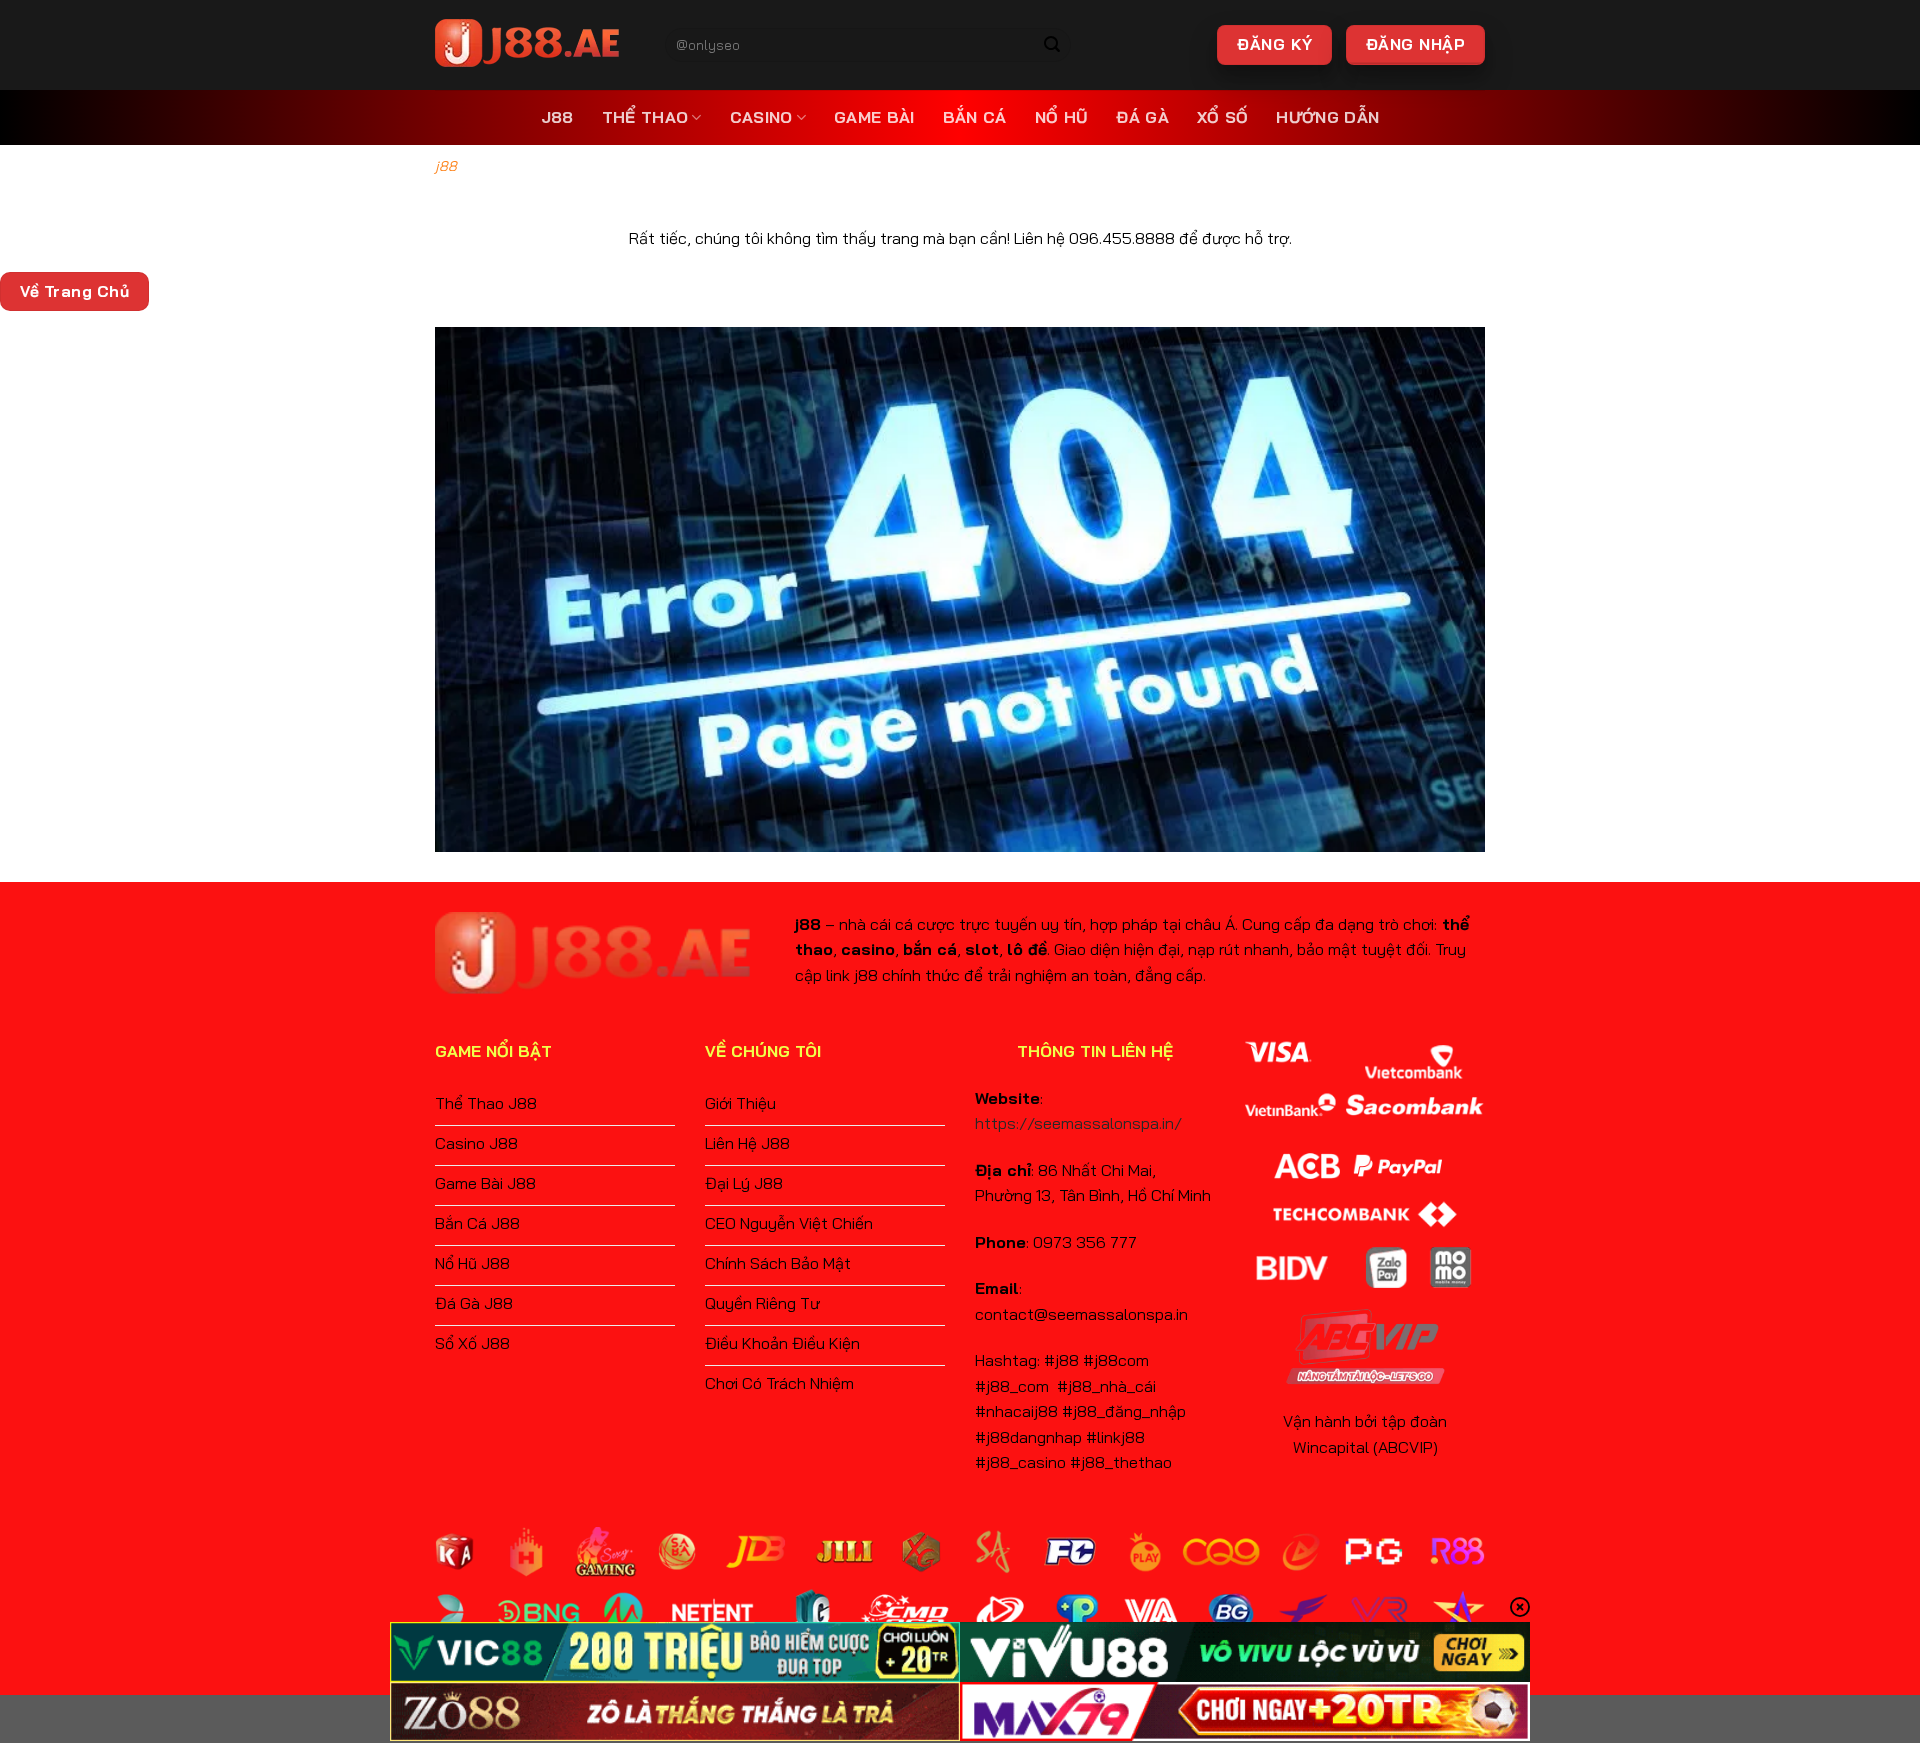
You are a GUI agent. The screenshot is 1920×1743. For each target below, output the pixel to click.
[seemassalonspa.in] (535, 45)
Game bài (874, 117)
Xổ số (1223, 117)
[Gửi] (1053, 45)
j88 (557, 117)
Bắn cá (975, 117)
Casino (761, 117)
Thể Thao (645, 117)
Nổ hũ (1062, 117)
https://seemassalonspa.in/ (1078, 1123)
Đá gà (1142, 117)
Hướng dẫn (1327, 117)
